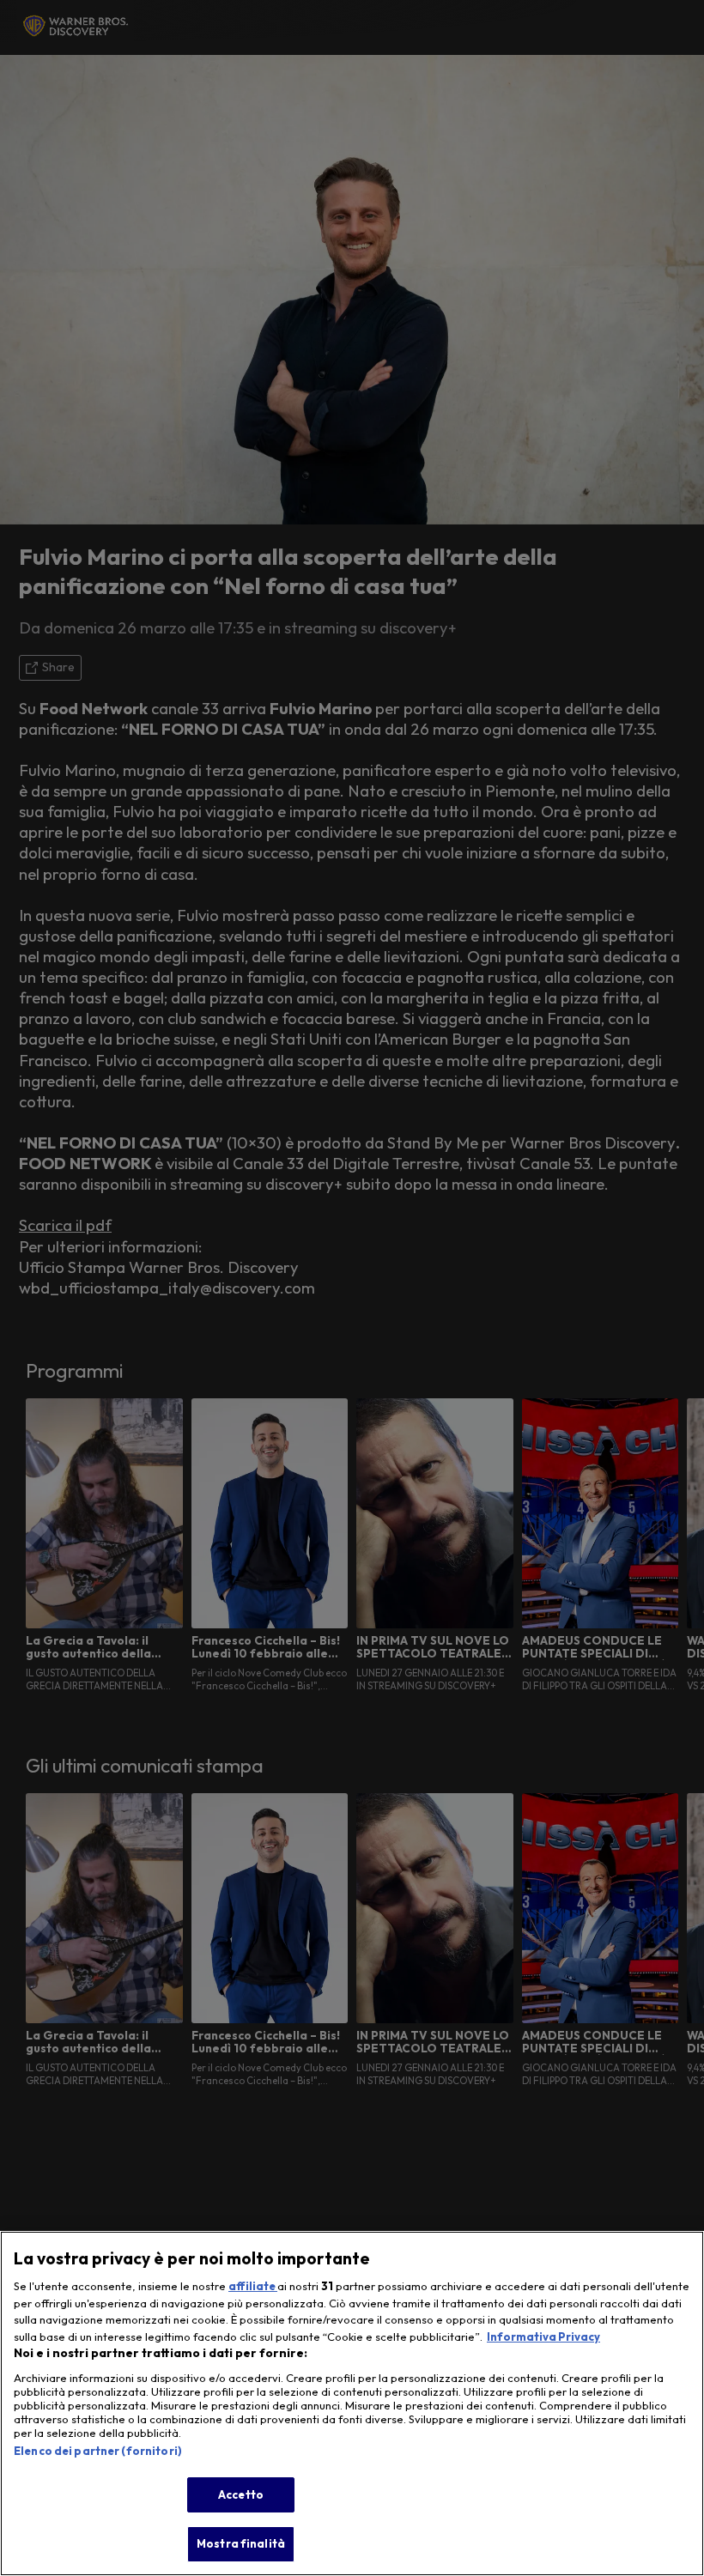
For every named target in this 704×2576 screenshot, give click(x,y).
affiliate (253, 2286)
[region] (352, 2403)
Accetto (241, 2494)
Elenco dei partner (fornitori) (98, 2451)
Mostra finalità (241, 2543)
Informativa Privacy (543, 2337)
